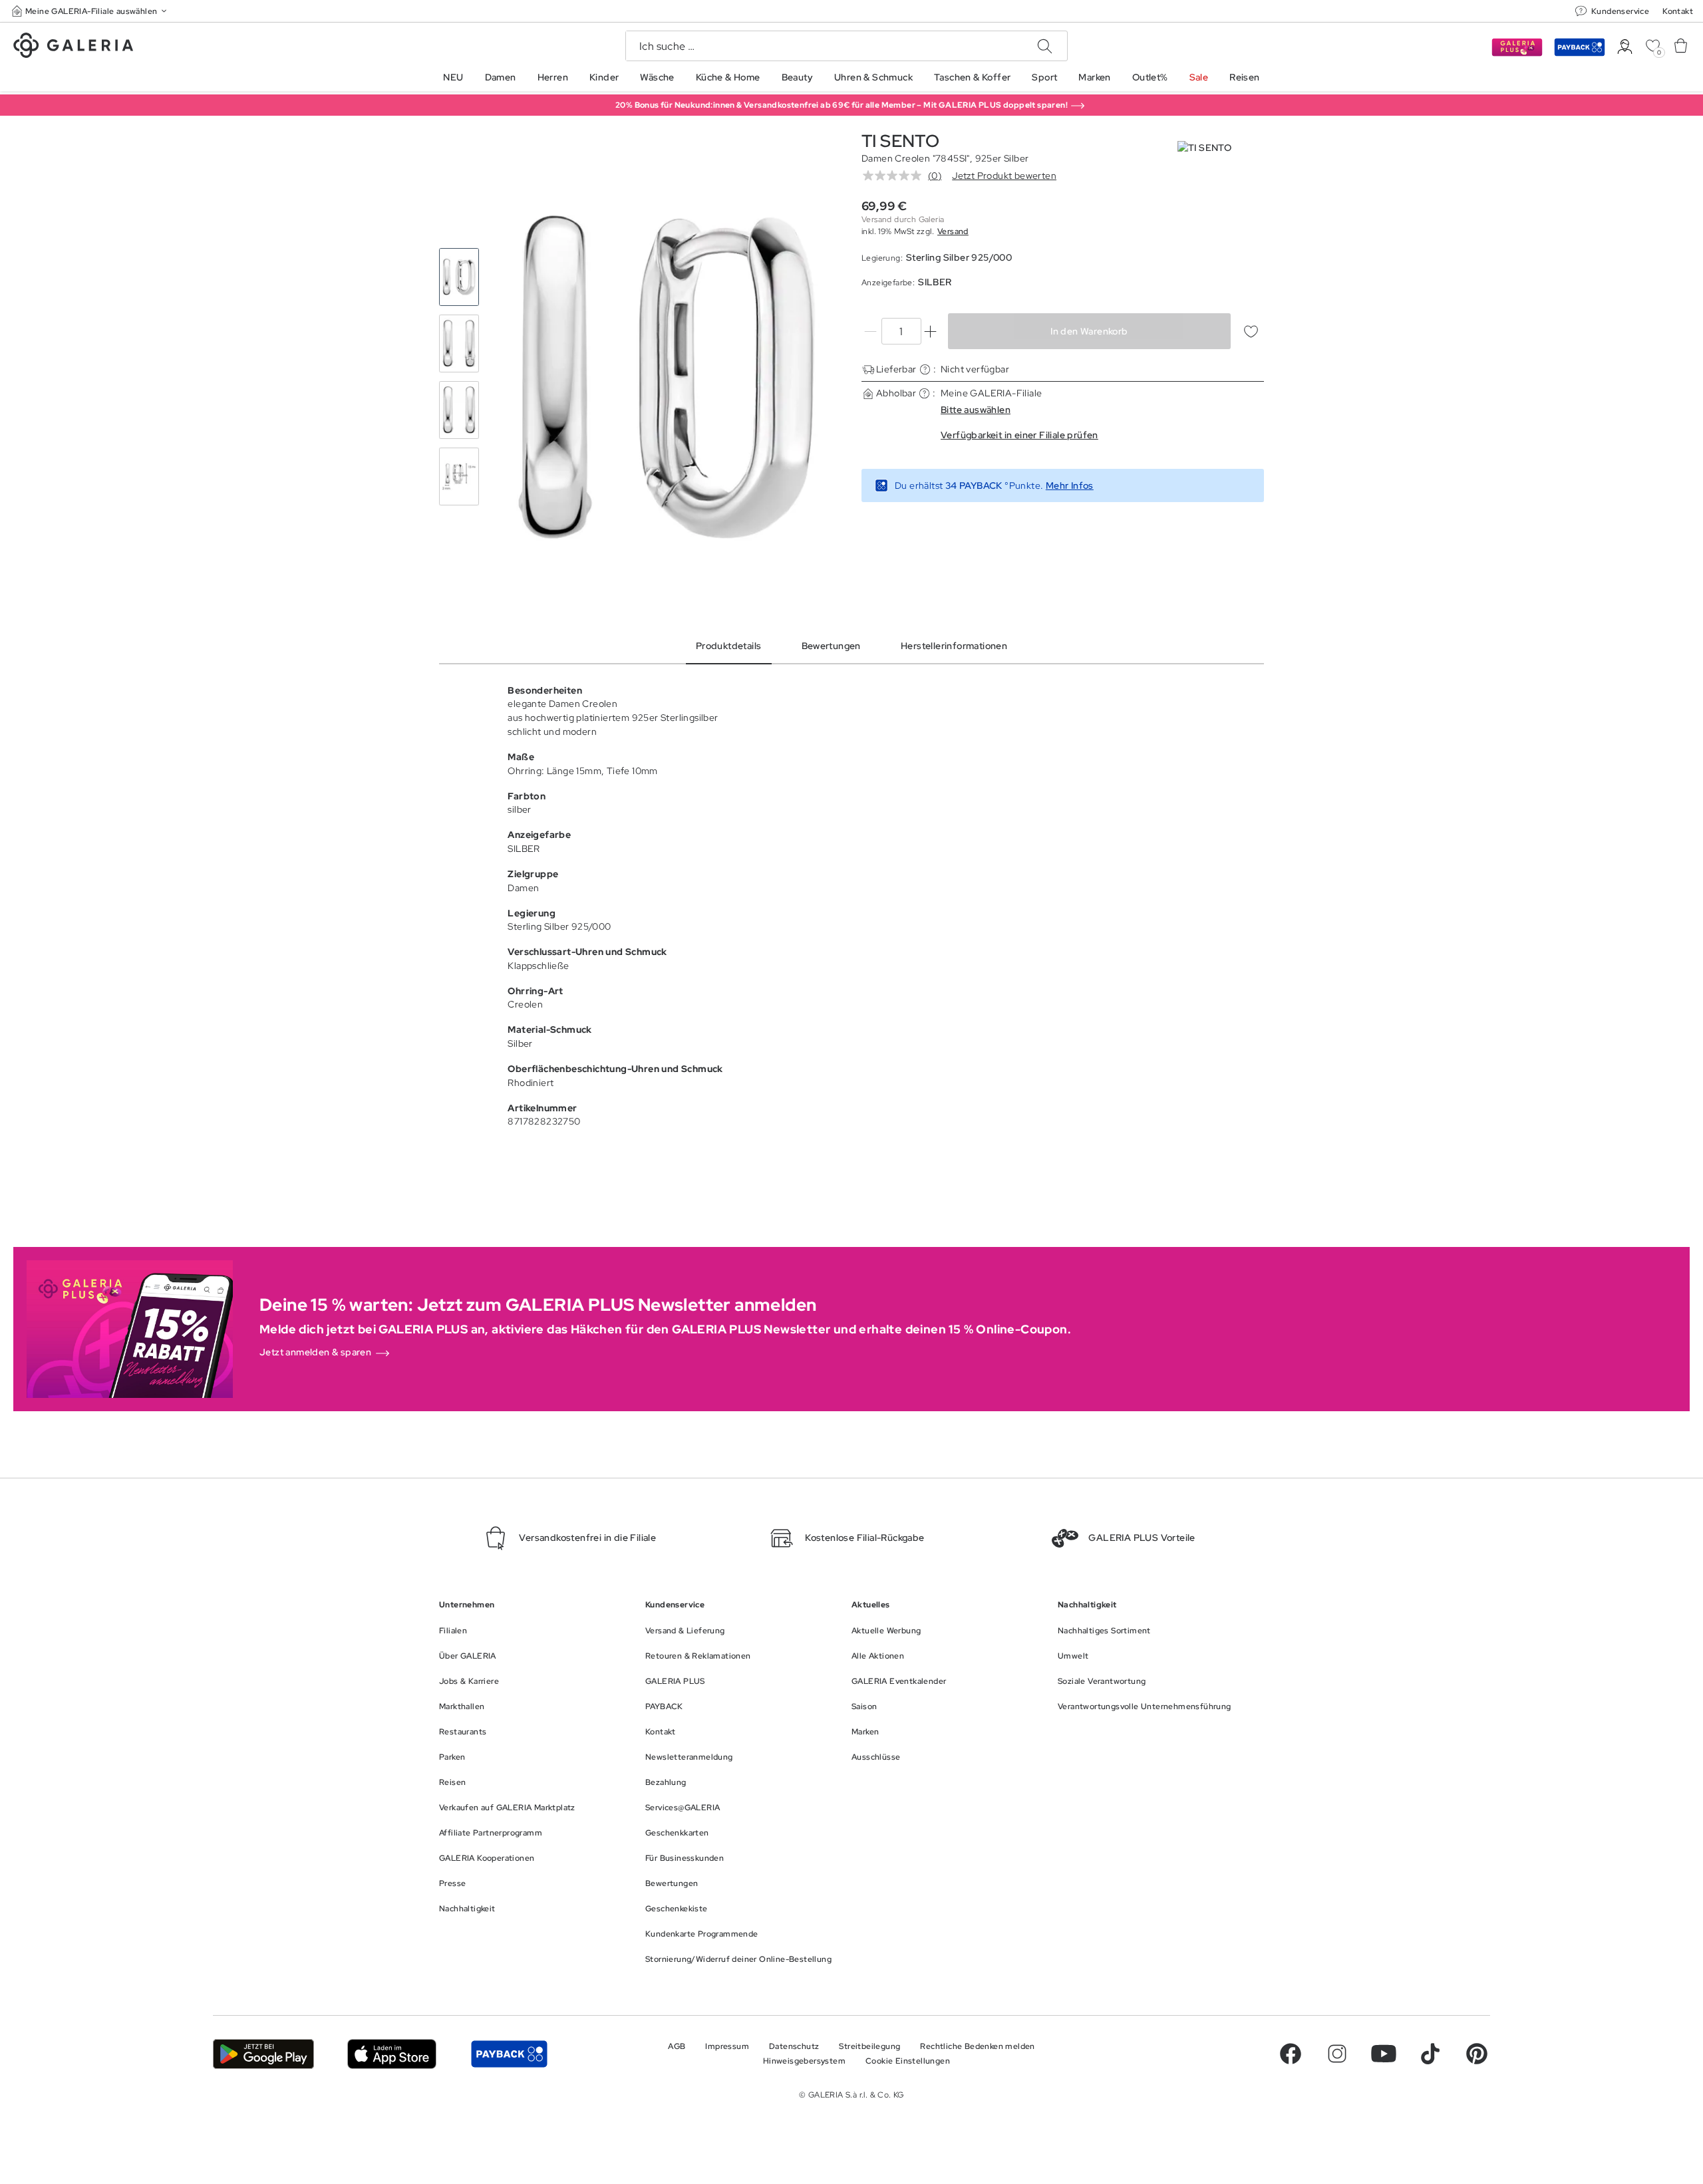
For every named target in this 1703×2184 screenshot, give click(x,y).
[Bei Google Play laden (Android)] (263, 2054)
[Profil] (1625, 47)
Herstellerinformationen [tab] (954, 646)
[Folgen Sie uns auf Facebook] (1291, 2054)
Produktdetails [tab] (729, 646)
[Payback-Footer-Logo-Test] (509, 2054)
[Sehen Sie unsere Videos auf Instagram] (1337, 2054)
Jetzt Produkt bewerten (1004, 176)
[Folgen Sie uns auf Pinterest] (1477, 2054)
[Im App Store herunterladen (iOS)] (392, 2054)
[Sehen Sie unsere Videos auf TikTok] (1430, 2054)
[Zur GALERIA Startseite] (73, 47)
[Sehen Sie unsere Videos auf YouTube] (1384, 2054)
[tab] (667, 377)
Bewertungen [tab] (831, 646)
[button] (90, 11)
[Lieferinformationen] (925, 369)
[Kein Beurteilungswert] (895, 176)
